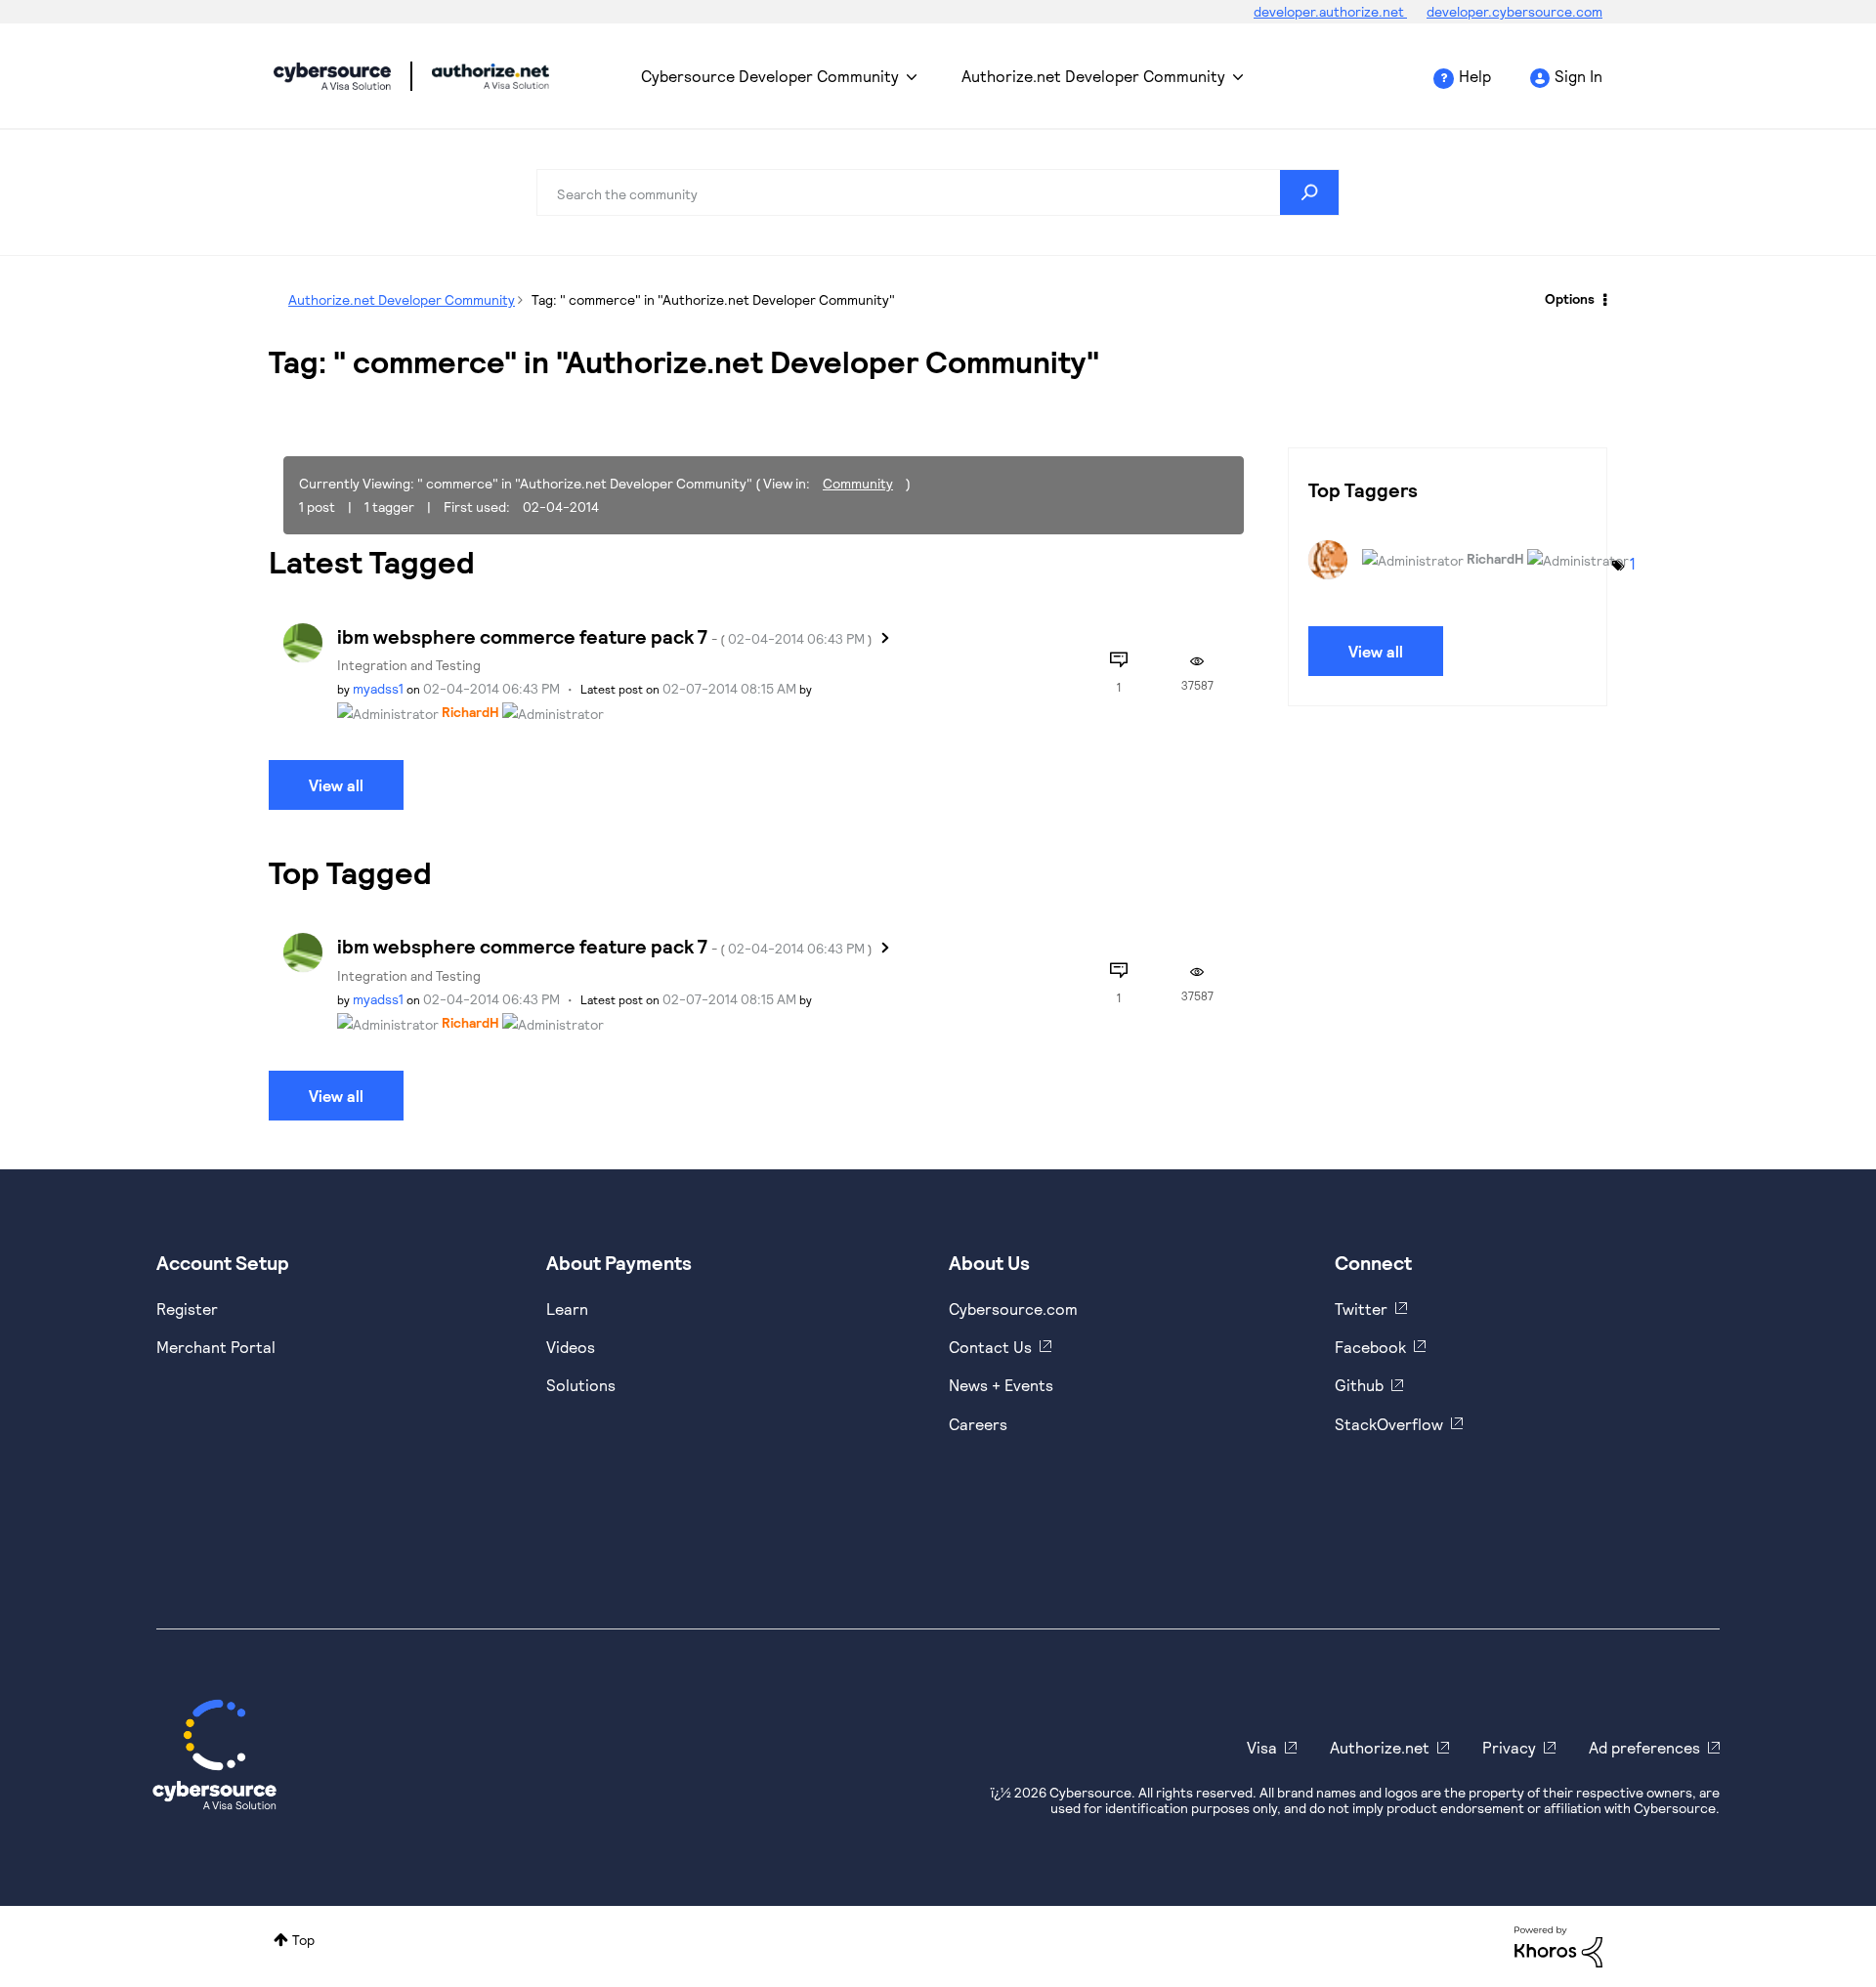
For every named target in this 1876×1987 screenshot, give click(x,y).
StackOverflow (1389, 1424)
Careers (978, 1424)
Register (187, 1309)
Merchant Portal (216, 1347)
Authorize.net (1380, 1747)
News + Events (1001, 1385)
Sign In (1578, 76)
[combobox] (938, 192)
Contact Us (990, 1347)
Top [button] (303, 1940)
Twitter (1361, 1309)
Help (1475, 76)
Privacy (1509, 1747)
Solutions (581, 1385)
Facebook (1370, 1347)
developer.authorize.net (1330, 11)
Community (858, 483)
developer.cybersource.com (1514, 11)
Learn (567, 1309)
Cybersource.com (1013, 1309)
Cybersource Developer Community (332, 76)
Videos (571, 1347)
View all (336, 785)
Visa (1262, 1747)
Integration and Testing (409, 665)
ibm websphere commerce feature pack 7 (605, 636)
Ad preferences (1644, 1747)
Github (1359, 1385)
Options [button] (1570, 298)
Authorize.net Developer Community (1093, 76)
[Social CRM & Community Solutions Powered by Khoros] (1558, 1945)
